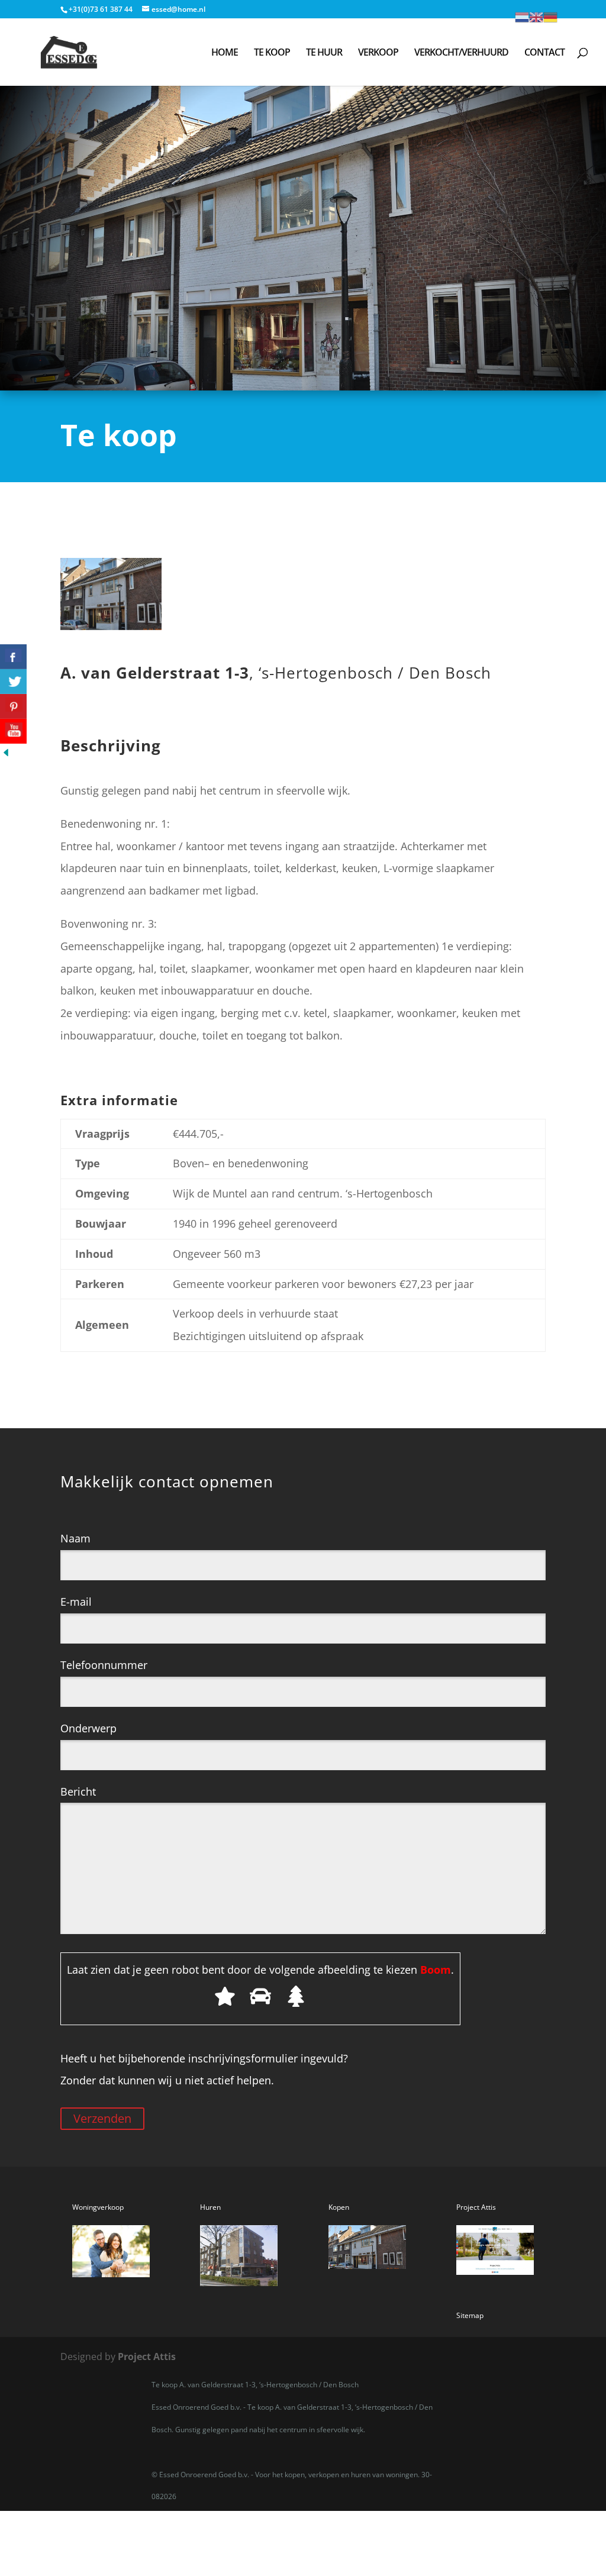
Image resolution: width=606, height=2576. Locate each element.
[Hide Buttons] (6, 754)
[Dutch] (522, 16)
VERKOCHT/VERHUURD (461, 53)
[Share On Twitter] (13, 682)
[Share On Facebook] (13, 657)
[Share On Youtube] (13, 731)
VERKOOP (378, 53)
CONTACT (544, 53)
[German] (550, 16)
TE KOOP (272, 53)
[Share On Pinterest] (13, 706)
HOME (225, 53)
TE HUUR (324, 53)
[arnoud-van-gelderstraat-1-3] (111, 626)
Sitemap (470, 2315)
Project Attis (147, 2357)
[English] (536, 16)
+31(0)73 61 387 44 (101, 9)
